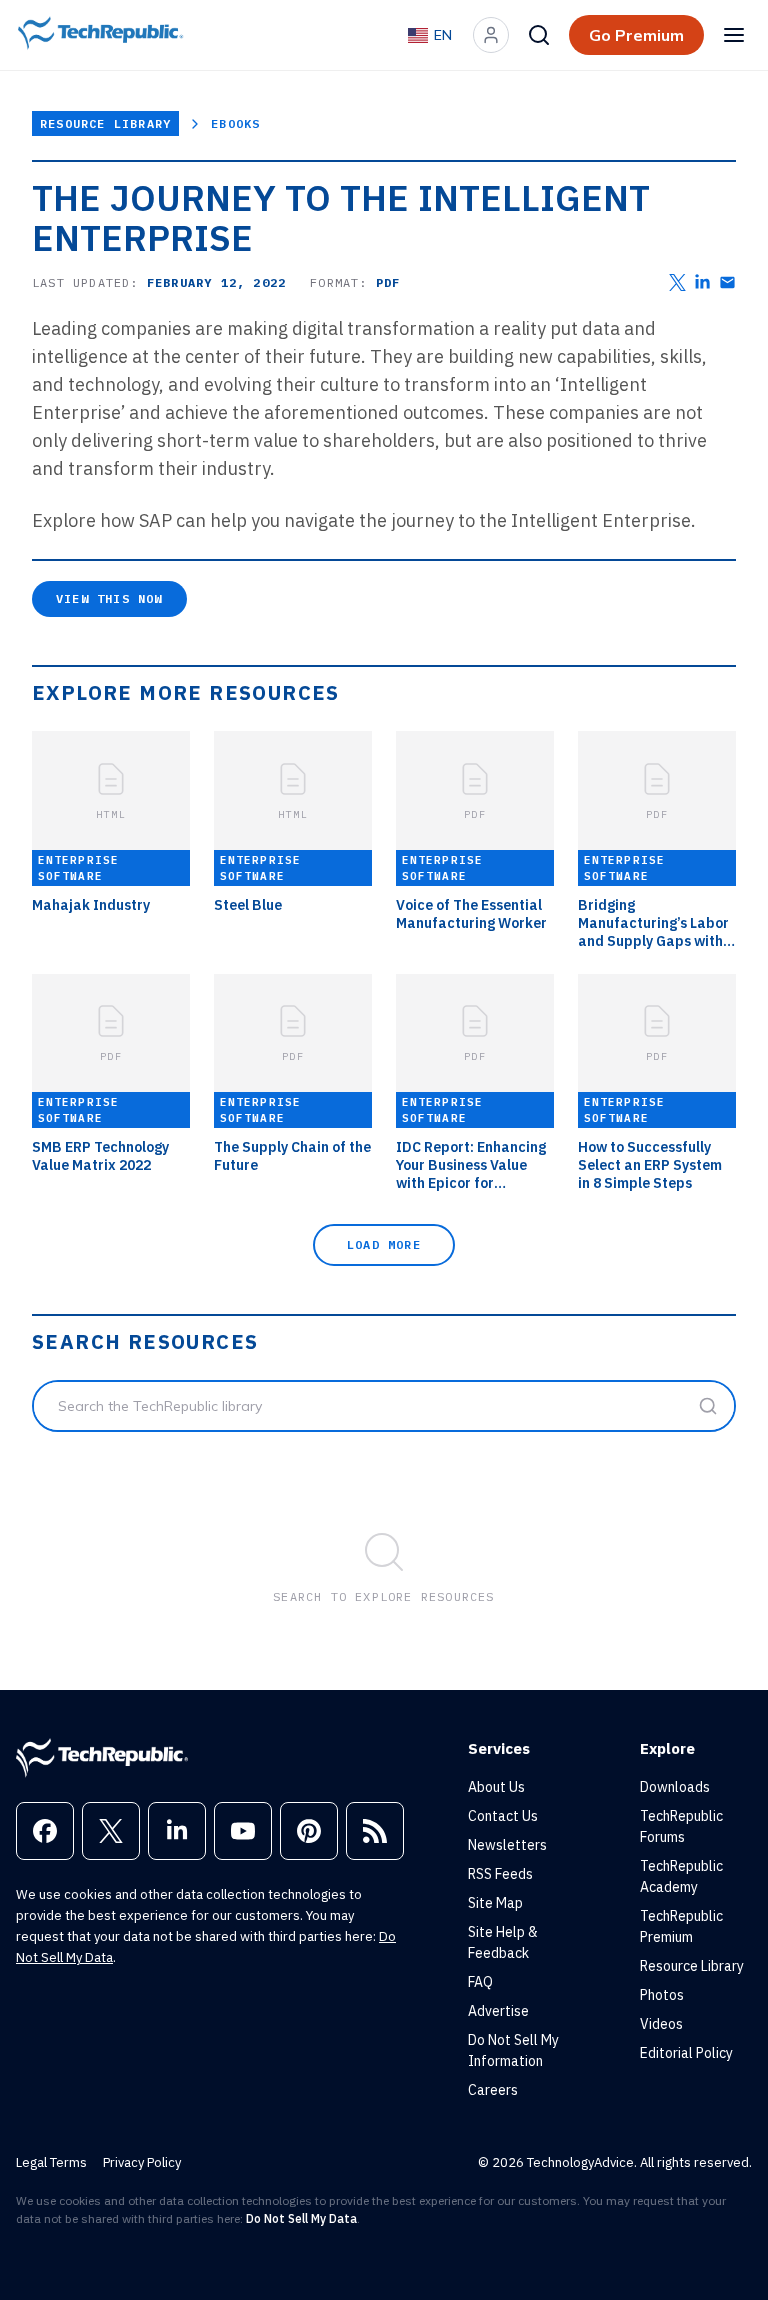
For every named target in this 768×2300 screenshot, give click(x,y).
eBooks (235, 123)
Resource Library (105, 123)
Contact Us (503, 1816)
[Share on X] (677, 282)
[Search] (539, 35)
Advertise (498, 2011)
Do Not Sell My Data (301, 2218)
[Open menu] (734, 35)
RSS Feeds (500, 1874)
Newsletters (507, 1845)
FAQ (480, 1982)
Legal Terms (51, 2162)
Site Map (495, 1903)
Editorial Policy (686, 2053)
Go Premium (636, 35)
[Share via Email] (727, 282)
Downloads (675, 1787)
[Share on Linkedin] (702, 282)
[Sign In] (491, 35)
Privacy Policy (142, 2162)
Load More (384, 1244)
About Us (496, 1787)
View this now (109, 598)
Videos (661, 2024)
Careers (493, 2090)
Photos (662, 1995)
